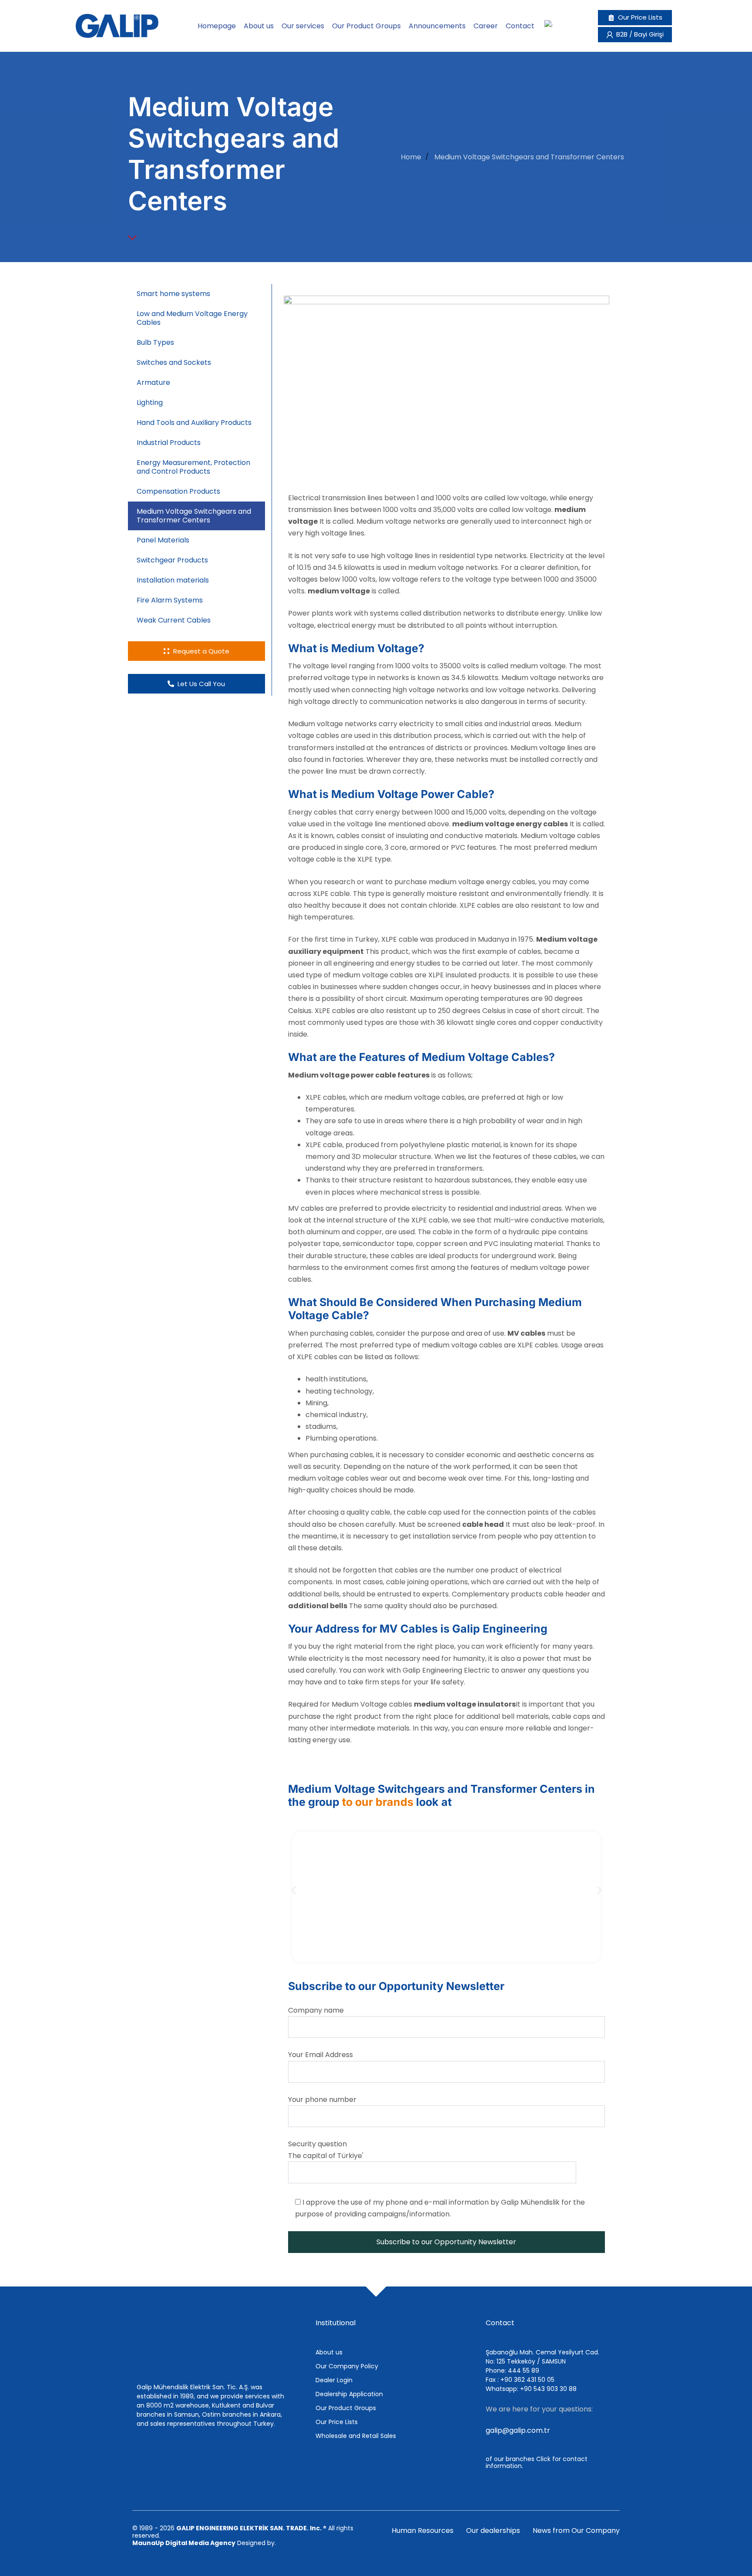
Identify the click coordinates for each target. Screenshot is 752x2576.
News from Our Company (576, 2531)
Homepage (217, 26)
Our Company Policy (347, 2366)
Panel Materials (163, 540)
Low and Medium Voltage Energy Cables (192, 318)
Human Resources (423, 2531)
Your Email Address (321, 2055)
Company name (316, 2010)
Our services (303, 26)
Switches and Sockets (174, 362)
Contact (520, 26)
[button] (294, 1890)
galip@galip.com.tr (518, 2430)
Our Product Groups (366, 26)
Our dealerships (493, 2531)
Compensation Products (178, 491)
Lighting (150, 402)
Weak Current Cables (175, 620)
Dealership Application (349, 2394)
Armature (153, 382)
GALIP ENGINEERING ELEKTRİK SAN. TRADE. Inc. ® (251, 2528)
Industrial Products (169, 443)
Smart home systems (173, 294)
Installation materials (173, 580)
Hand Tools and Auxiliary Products (194, 423)
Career (486, 26)
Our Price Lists (337, 2422)
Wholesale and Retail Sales (356, 2436)
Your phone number (322, 2100)
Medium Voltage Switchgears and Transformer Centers (194, 516)
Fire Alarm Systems (170, 600)
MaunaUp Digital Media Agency (184, 2543)
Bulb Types (155, 342)
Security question (326, 2150)
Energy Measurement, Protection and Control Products (193, 467)
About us (259, 26)
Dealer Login (334, 2380)
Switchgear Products (172, 560)
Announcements (437, 26)
